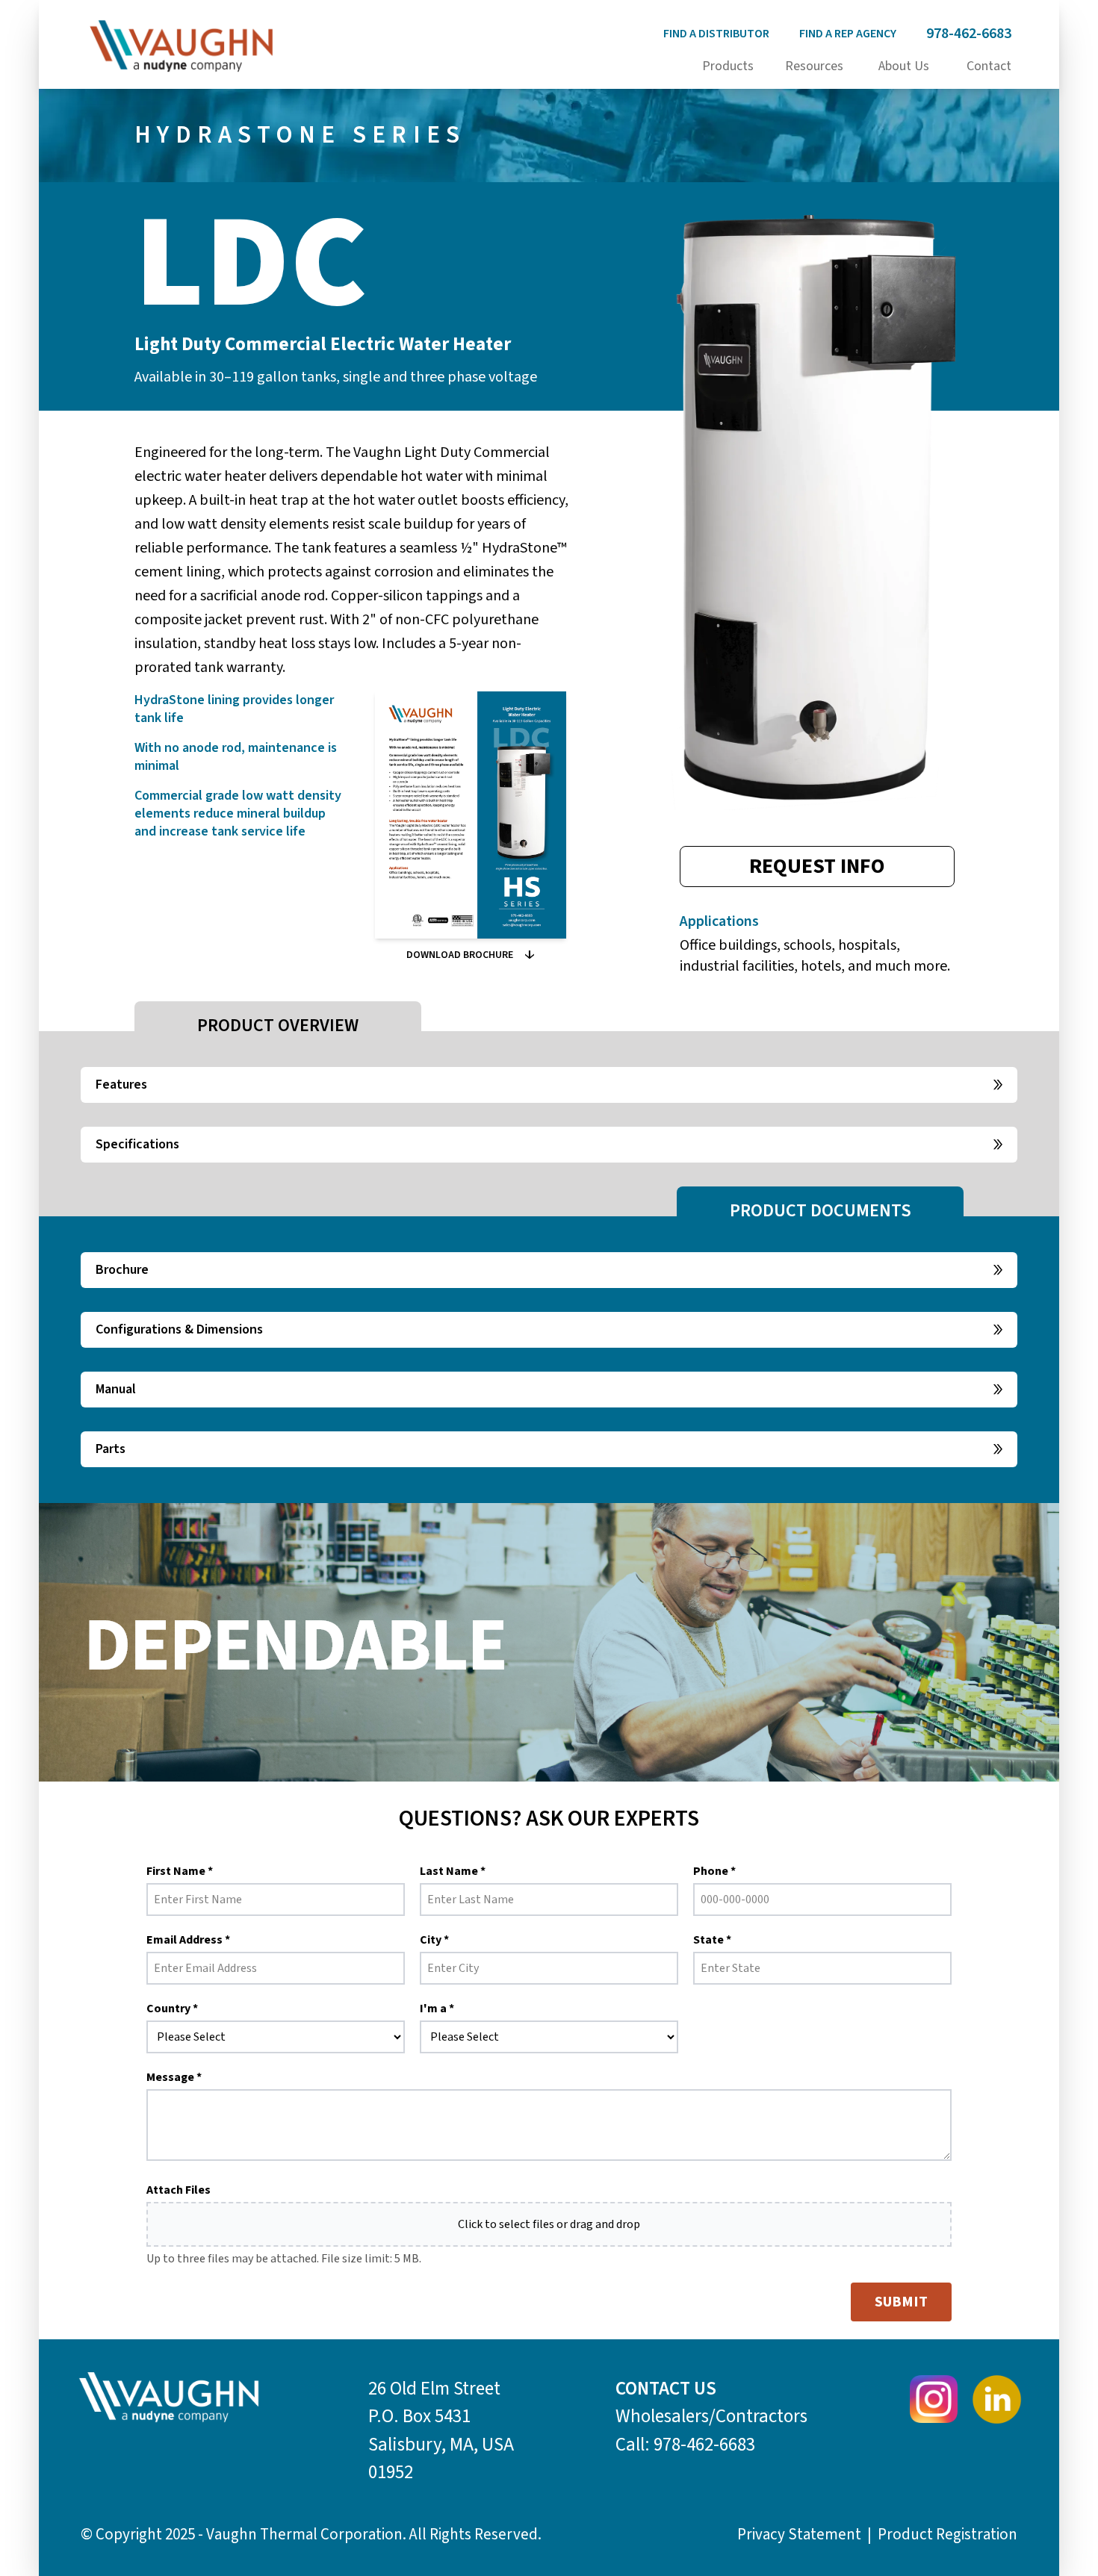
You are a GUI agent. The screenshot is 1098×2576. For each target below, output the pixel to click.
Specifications (137, 1144)
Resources (814, 66)
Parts (111, 1449)
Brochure (122, 1270)
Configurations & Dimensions (179, 1329)
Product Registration (947, 2534)
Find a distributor (716, 34)
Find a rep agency (848, 34)
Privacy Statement (799, 2534)
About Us (904, 66)
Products (728, 66)
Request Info (817, 866)
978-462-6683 (969, 34)
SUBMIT (901, 2302)
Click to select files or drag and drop (549, 2224)
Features (121, 1085)
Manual (116, 1389)
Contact (989, 66)
